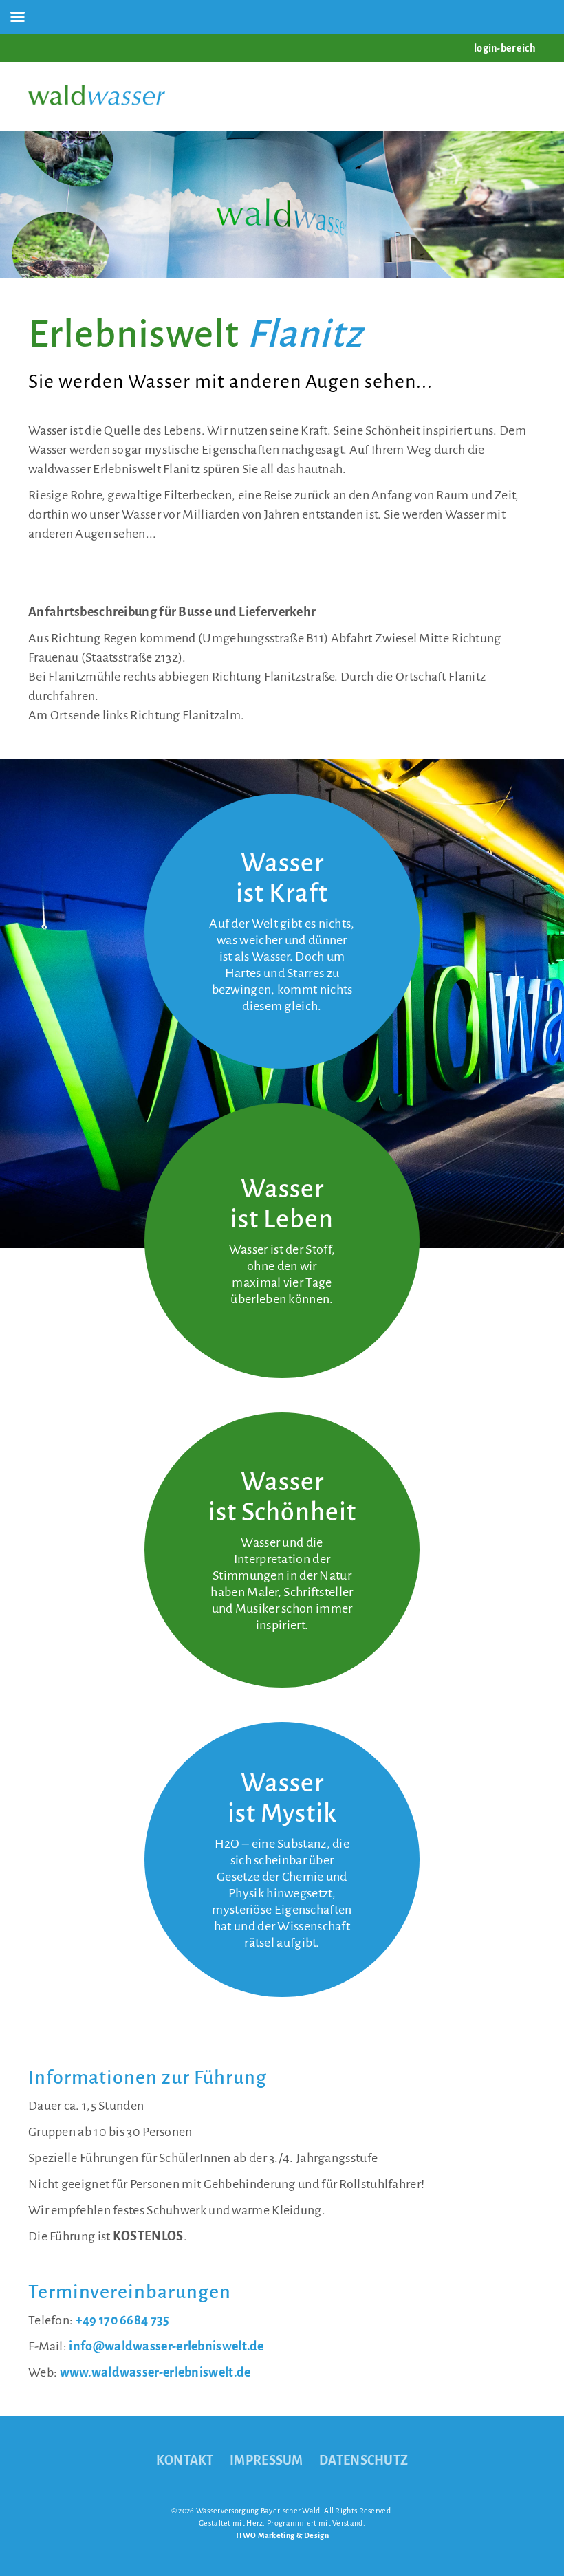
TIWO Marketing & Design (282, 2535)
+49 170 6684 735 (123, 2320)
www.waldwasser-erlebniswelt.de (155, 2372)
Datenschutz (364, 2460)
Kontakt (185, 2460)
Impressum (267, 2460)
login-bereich (505, 48)
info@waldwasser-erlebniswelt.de (166, 2346)
